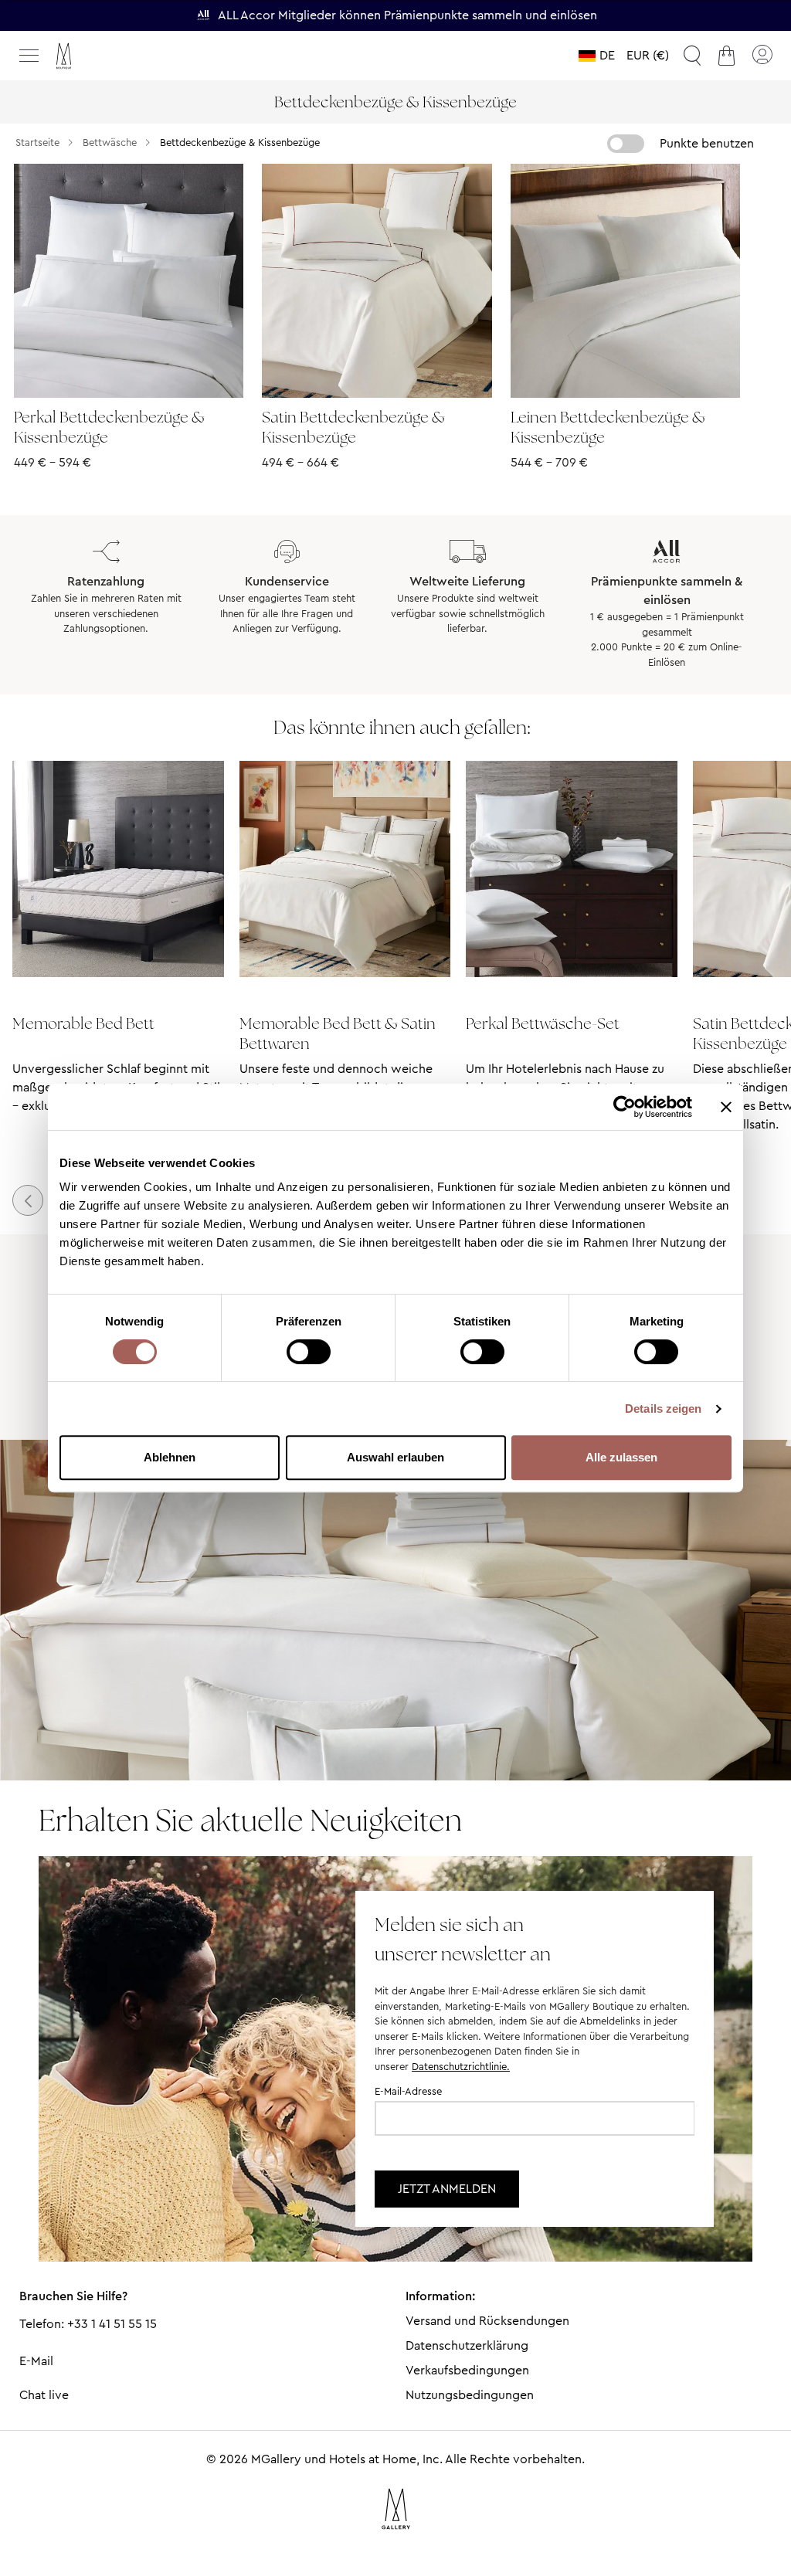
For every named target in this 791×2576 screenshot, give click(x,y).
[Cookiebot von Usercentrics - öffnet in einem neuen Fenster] (625, 1107)
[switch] (309, 1353)
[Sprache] (597, 56)
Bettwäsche (110, 143)
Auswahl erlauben (395, 1457)
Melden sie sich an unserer (463, 1939)
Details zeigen (663, 1408)
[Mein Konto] (762, 56)
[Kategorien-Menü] (29, 56)
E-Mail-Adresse (408, 2091)
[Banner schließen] (726, 1107)
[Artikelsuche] (692, 56)
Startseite (37, 143)
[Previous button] (28, 1200)
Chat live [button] (44, 2395)
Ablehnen (170, 1457)
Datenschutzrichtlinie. (461, 2067)
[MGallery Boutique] (97, 56)
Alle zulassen (621, 1457)
